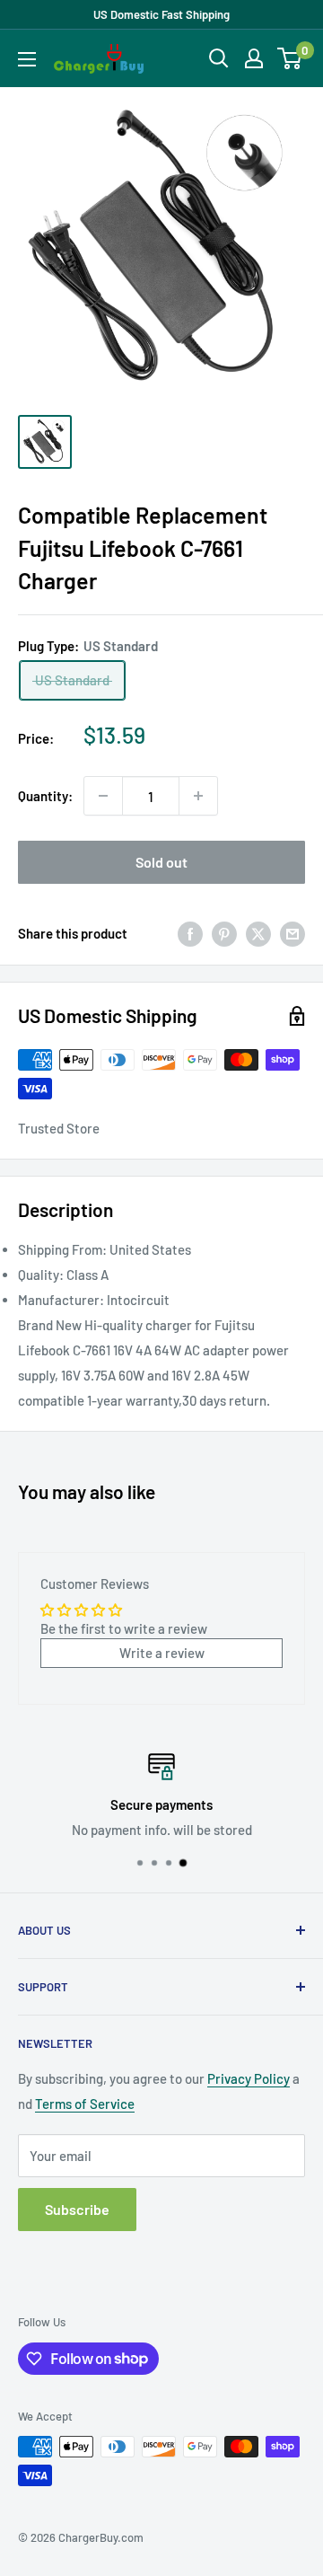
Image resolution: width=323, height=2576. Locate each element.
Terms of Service (85, 2104)
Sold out (161, 862)
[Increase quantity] (198, 796)
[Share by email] (292, 933)
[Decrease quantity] (103, 796)
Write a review (162, 1653)
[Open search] (219, 58)
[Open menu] (27, 59)
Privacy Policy (249, 2078)
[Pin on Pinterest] (224, 933)
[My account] (254, 58)
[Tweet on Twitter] (258, 933)
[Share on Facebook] (190, 933)
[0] (290, 58)
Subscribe (77, 2209)
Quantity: (45, 796)
